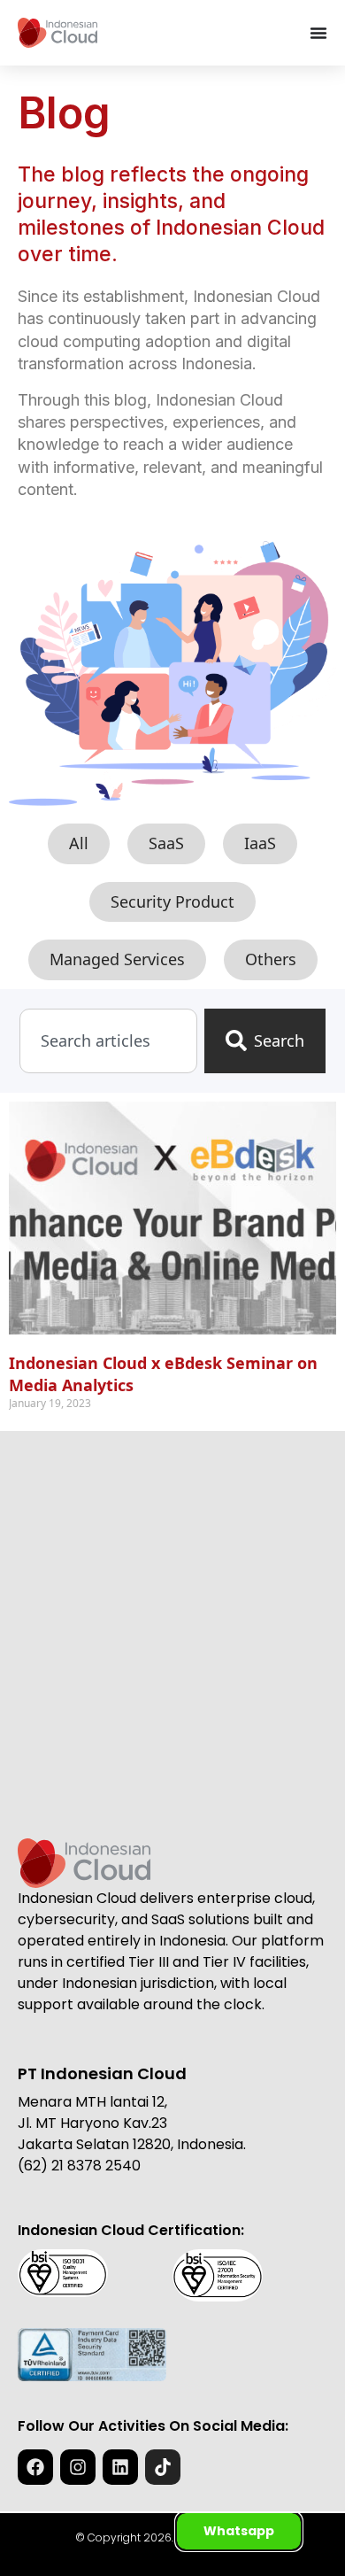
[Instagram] (78, 2467)
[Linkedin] (120, 2467)
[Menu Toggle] (318, 33)
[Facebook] (35, 2467)
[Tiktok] (163, 2467)
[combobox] (108, 1041)
